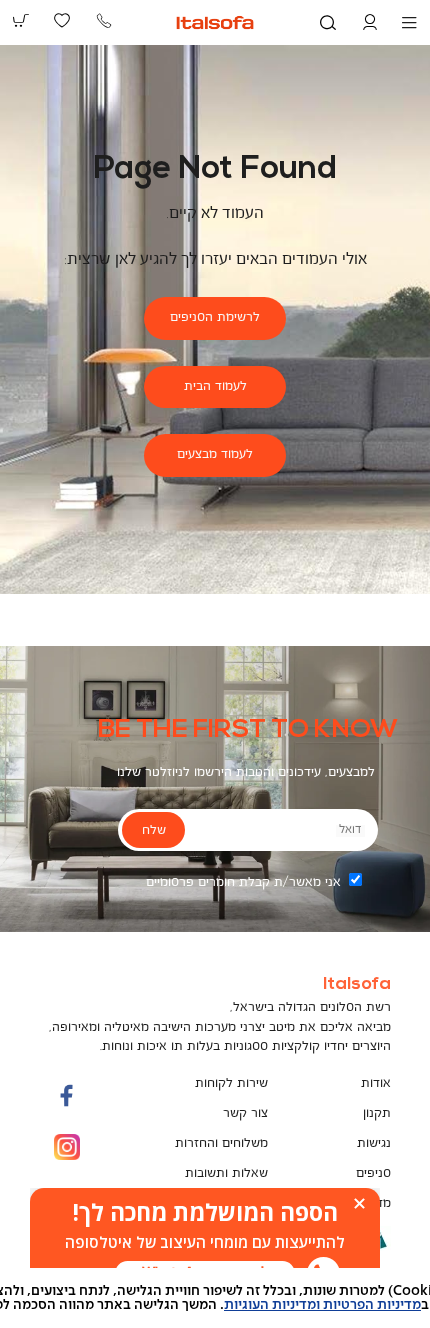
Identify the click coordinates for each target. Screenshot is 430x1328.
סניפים (373, 1173)
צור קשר (245, 1113)
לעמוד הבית (215, 386)
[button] (370, 23)
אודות (376, 1083)
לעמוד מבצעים (215, 454)
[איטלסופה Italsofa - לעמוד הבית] (215, 22)
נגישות (374, 1143)
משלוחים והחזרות (221, 1143)
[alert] (205, 1243)
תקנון (377, 1113)
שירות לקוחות (231, 1083)
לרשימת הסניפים (215, 317)
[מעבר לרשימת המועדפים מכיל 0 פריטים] (63, 21)
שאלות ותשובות (226, 1173)
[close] (359, 1203)
